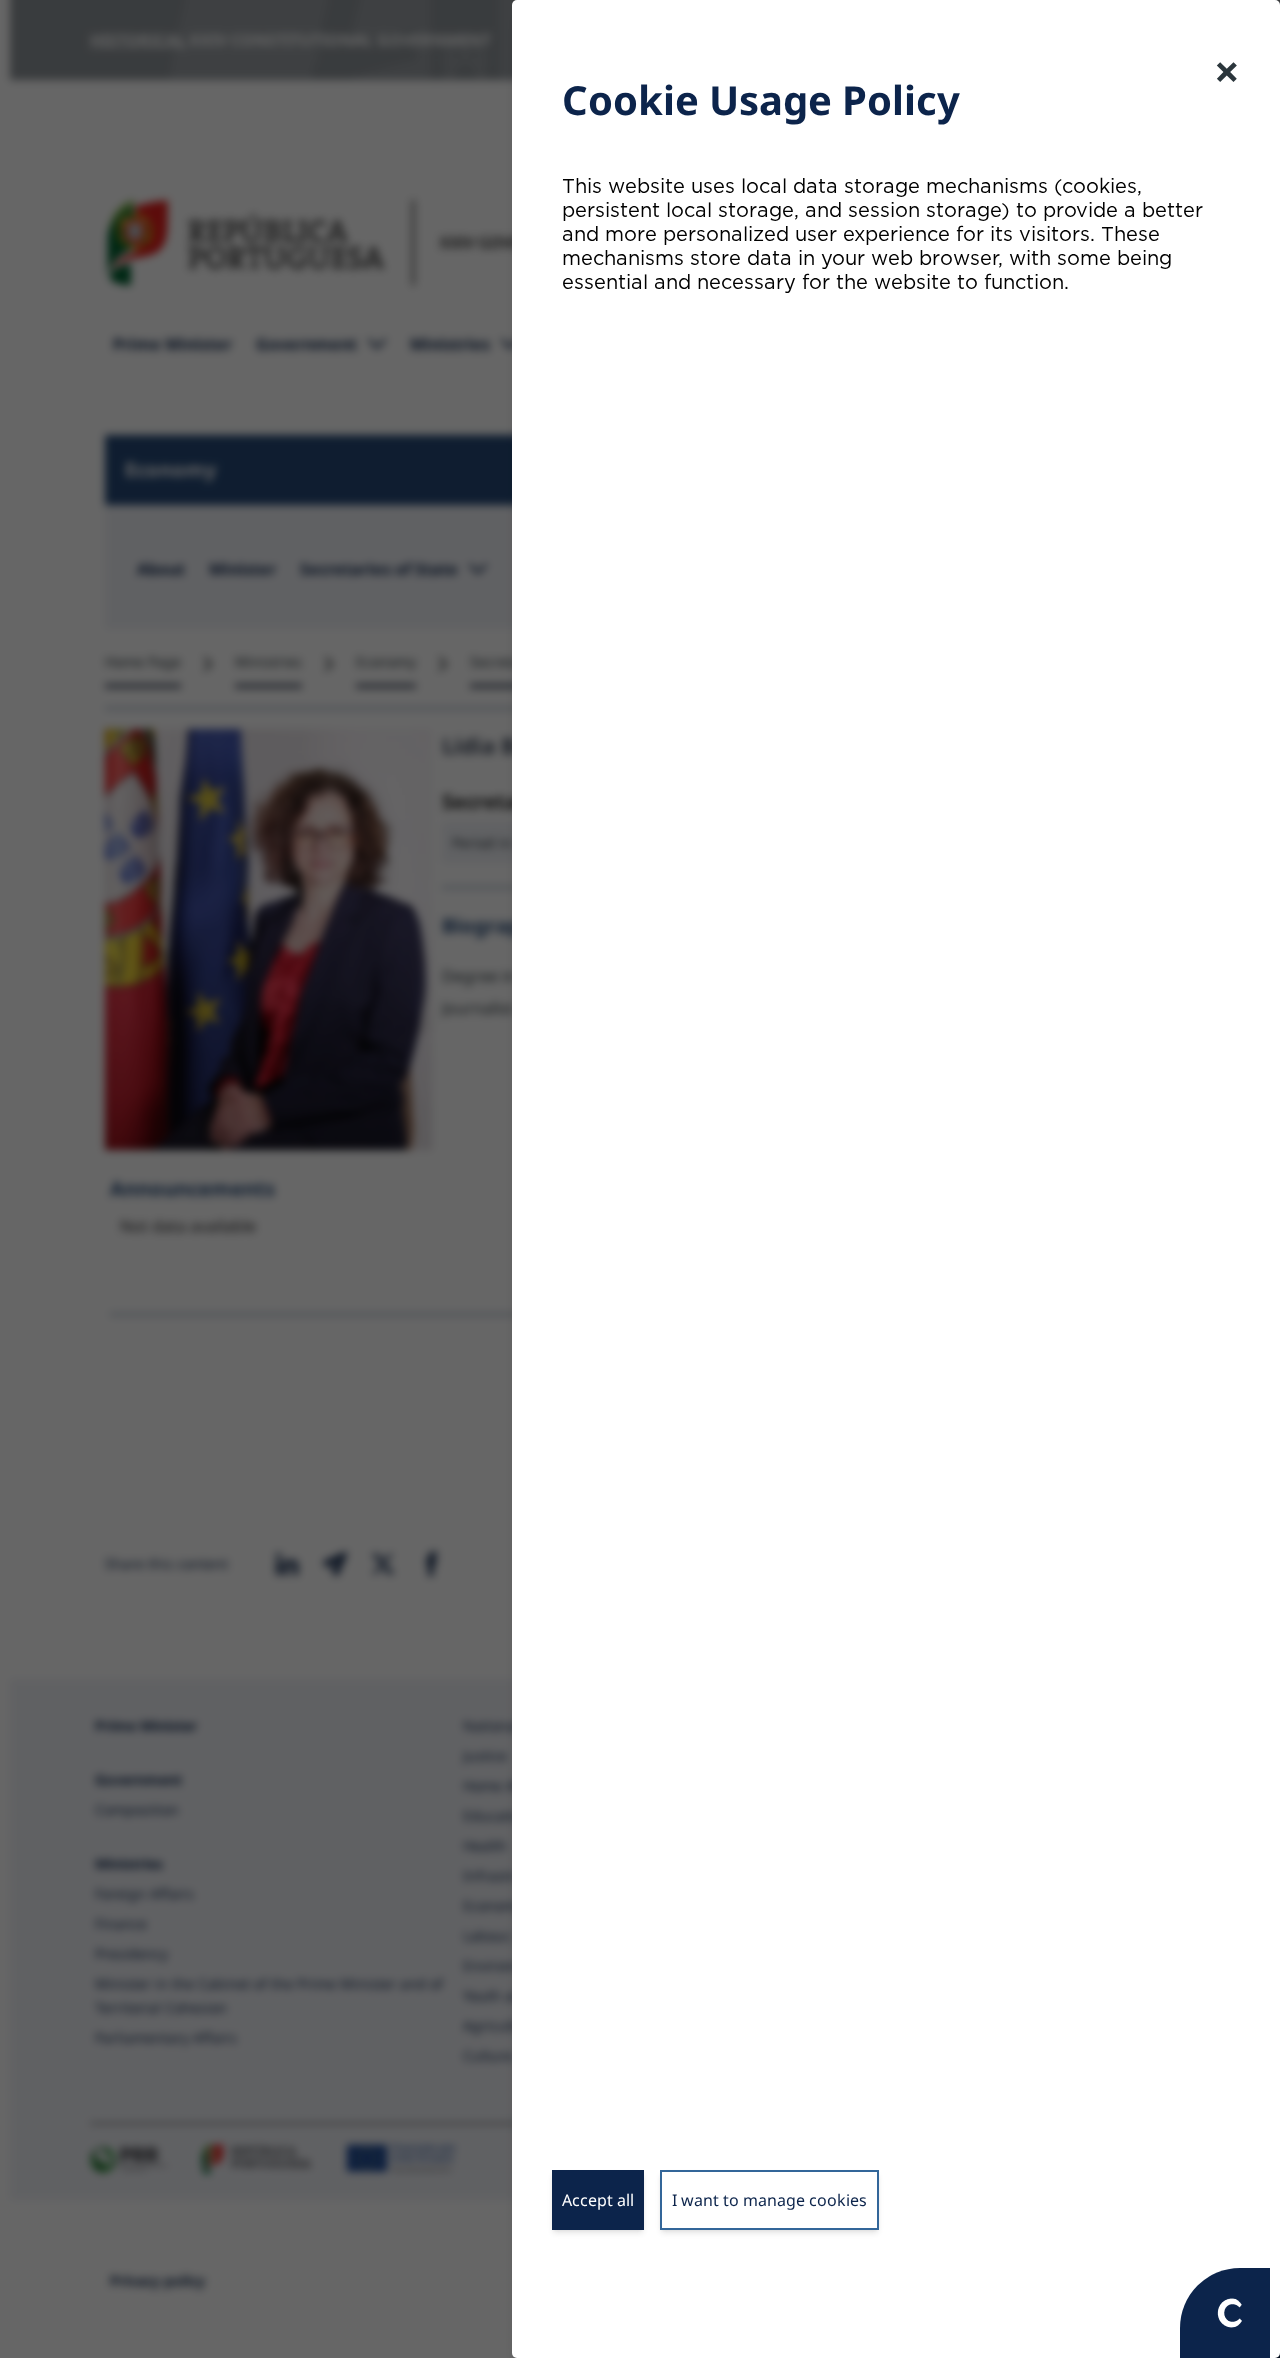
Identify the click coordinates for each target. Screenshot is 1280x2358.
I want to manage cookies (769, 2200)
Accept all (598, 2200)
